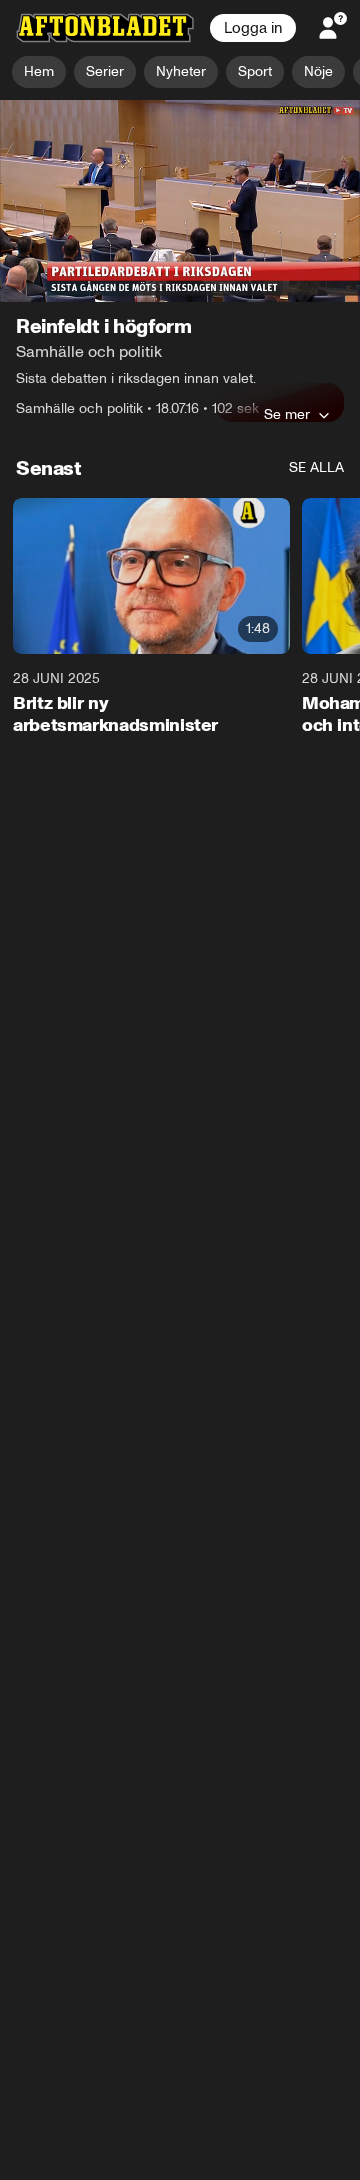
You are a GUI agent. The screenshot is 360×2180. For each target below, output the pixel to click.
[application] (180, 201)
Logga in (253, 28)
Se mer (287, 415)
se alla (316, 468)
